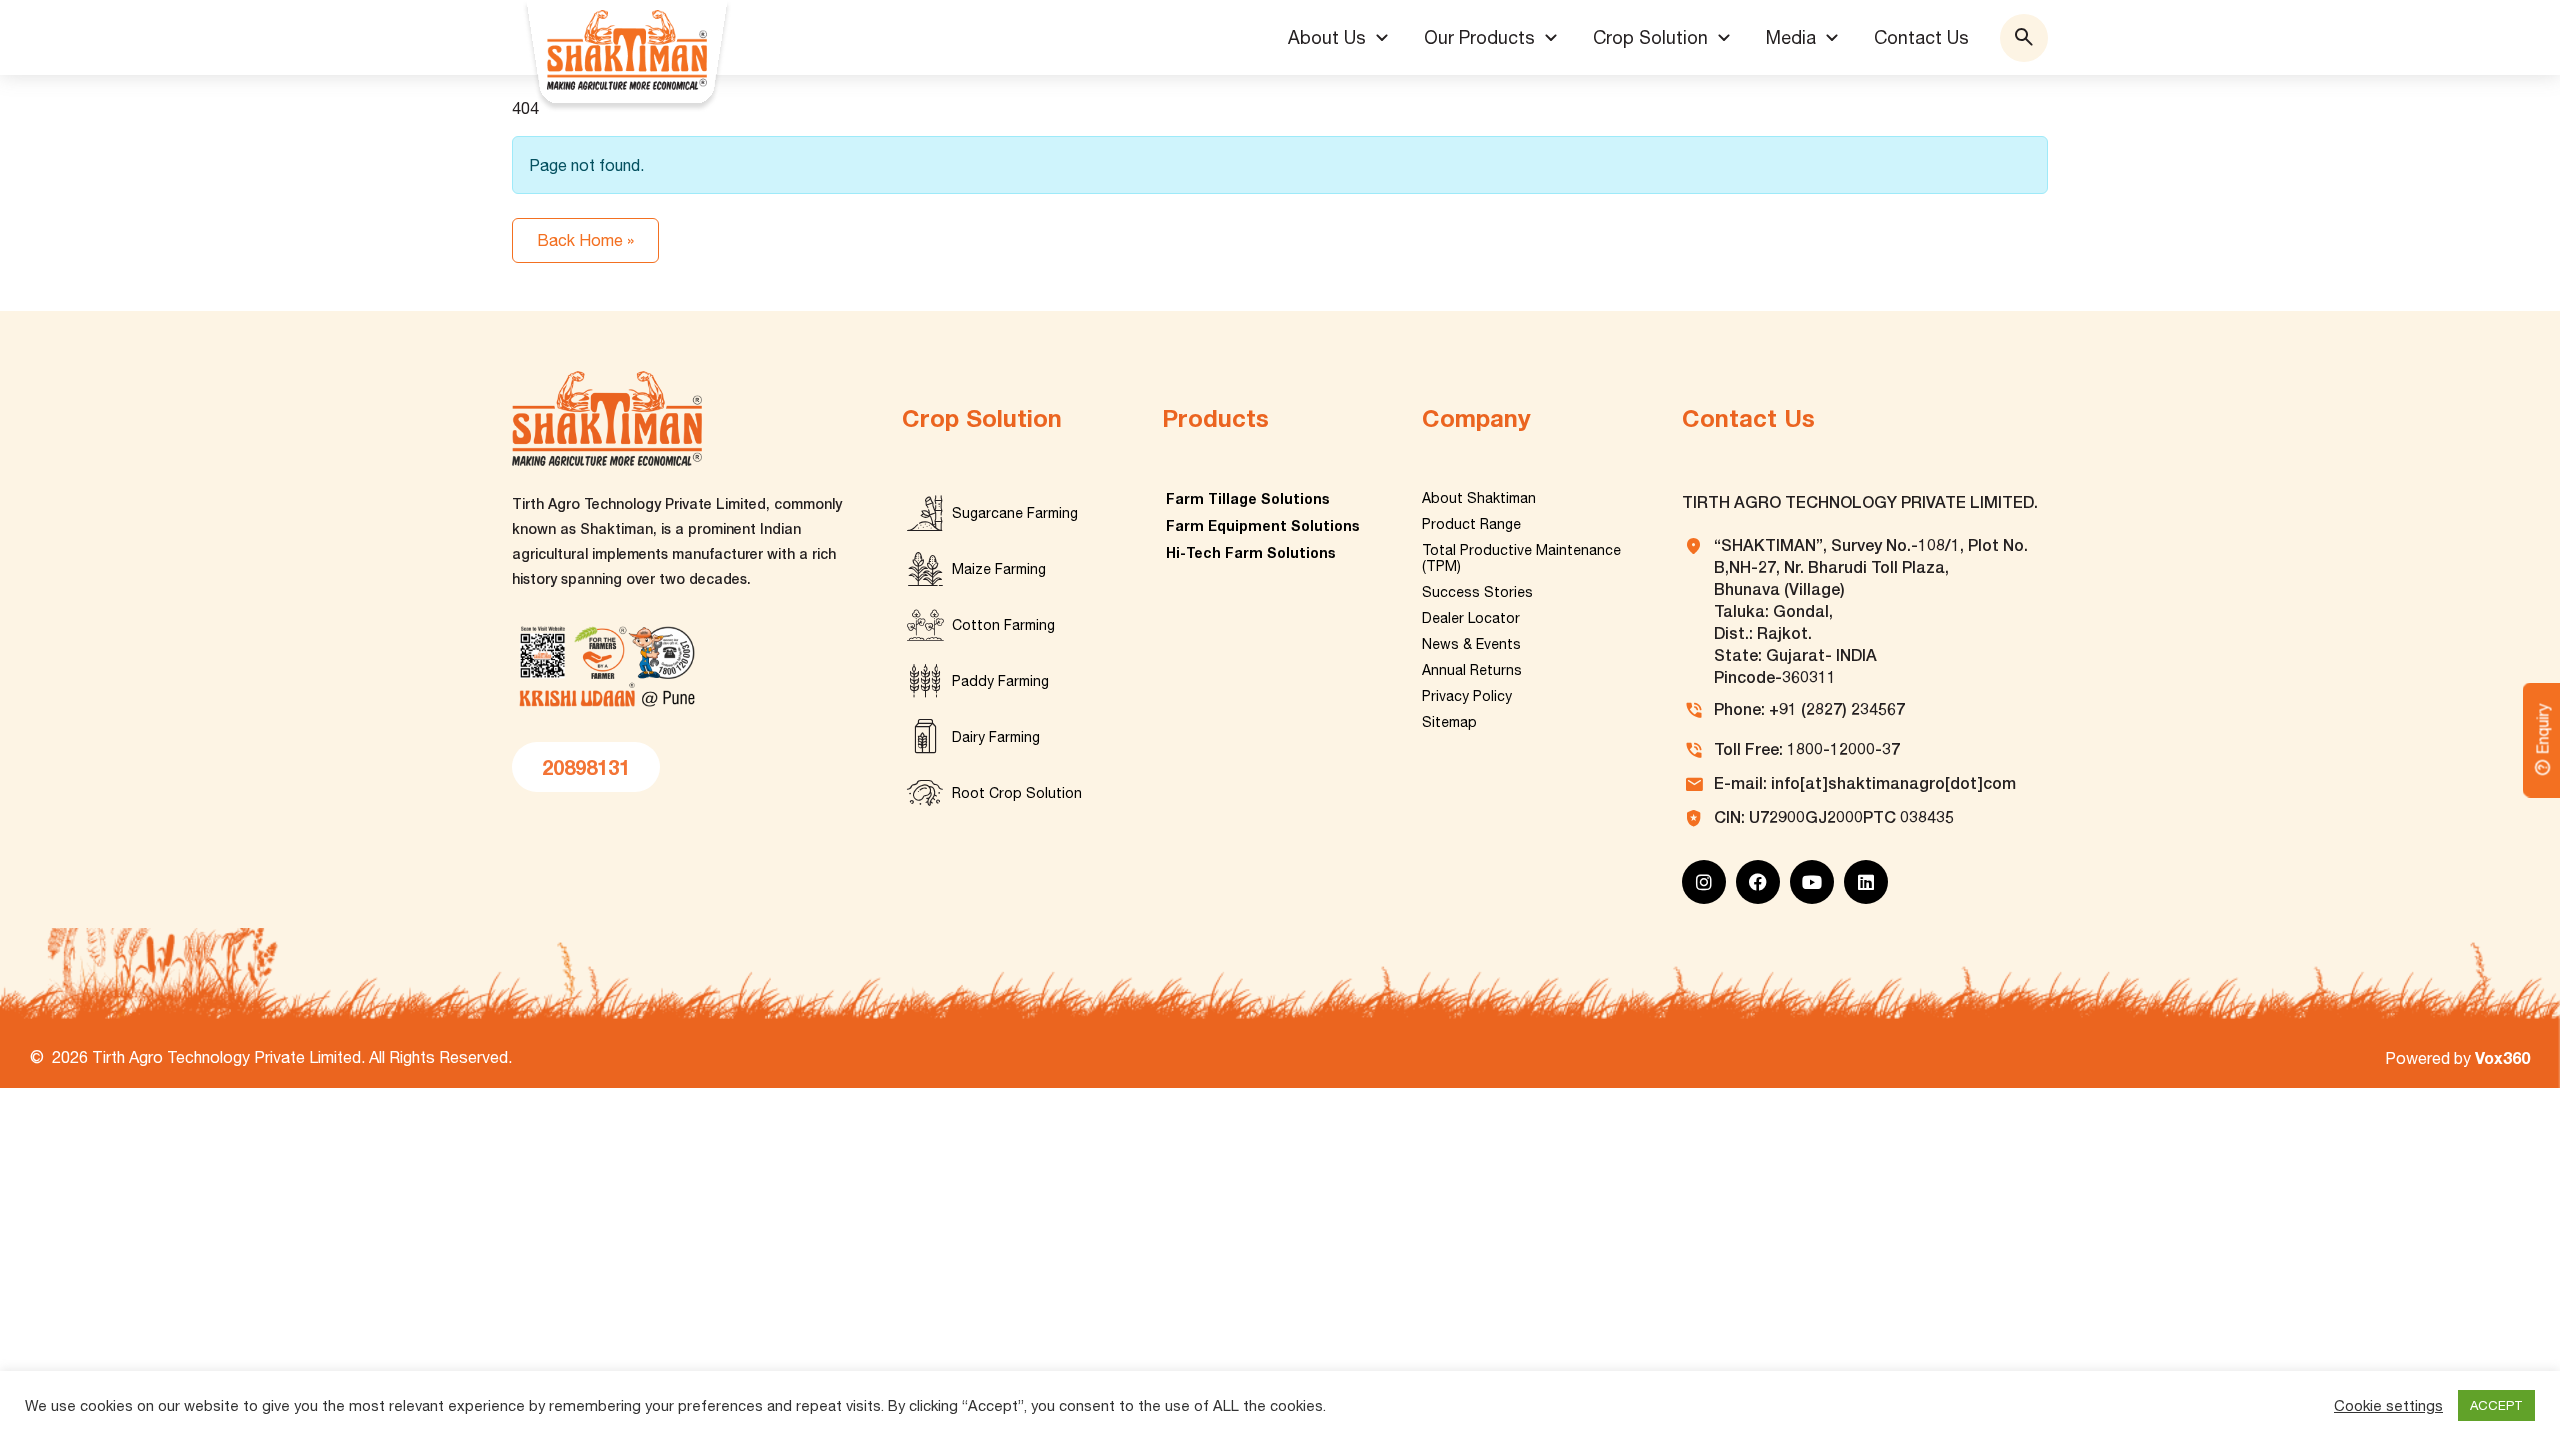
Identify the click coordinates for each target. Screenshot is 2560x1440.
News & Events (1471, 644)
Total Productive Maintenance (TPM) (1521, 558)
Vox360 (2502, 1057)
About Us (1327, 37)
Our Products (1479, 37)
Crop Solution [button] (1650, 37)
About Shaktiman (1479, 498)
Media (1791, 37)
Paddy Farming (1000, 681)
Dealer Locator (1471, 618)
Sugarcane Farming (1015, 513)
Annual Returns (1472, 670)
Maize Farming (999, 569)
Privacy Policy (1467, 696)
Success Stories (1477, 592)
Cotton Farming (1003, 625)
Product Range (1471, 524)
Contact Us (1921, 37)
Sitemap (1449, 722)
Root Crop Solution (1017, 793)
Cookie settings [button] (2388, 1405)
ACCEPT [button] (2496, 1405)
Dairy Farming (996, 737)
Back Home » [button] (585, 240)
